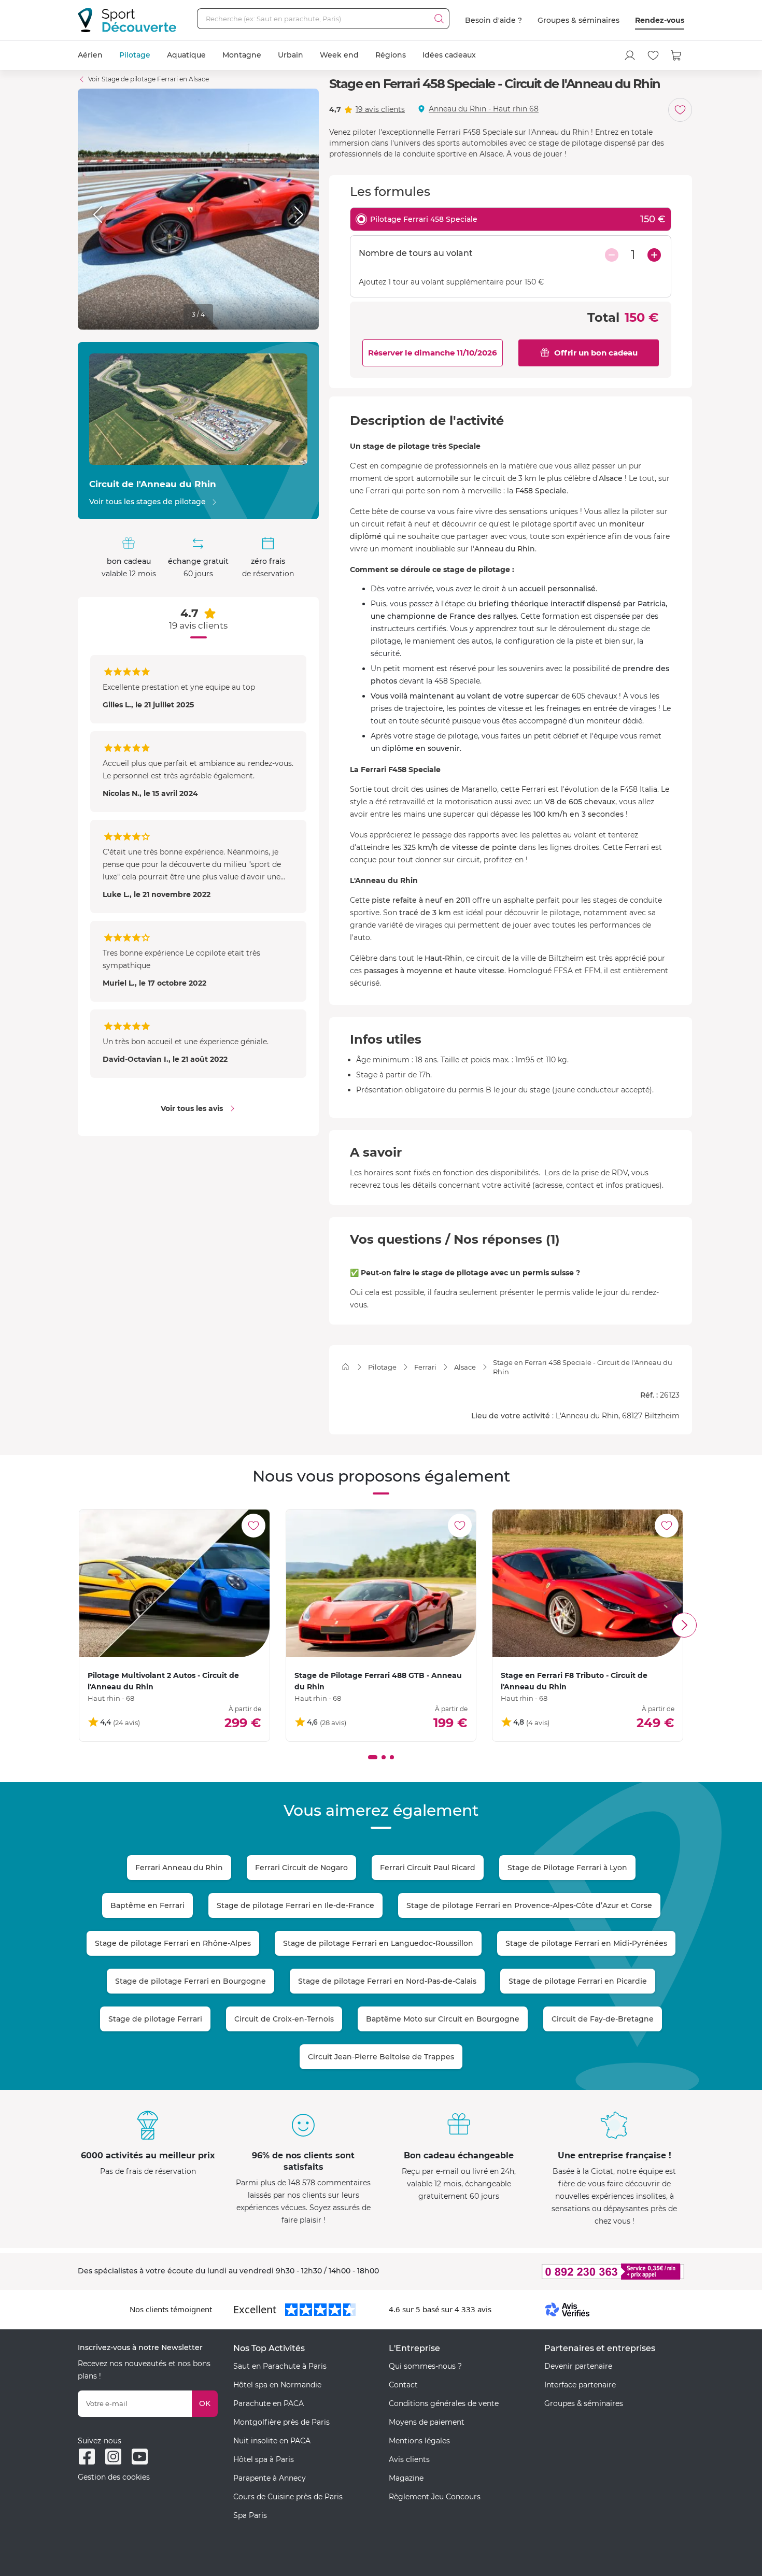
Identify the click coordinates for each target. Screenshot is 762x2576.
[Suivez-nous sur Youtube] (140, 2457)
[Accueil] (345, 1367)
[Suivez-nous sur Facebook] (87, 2457)
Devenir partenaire (578, 2366)
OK (205, 2403)
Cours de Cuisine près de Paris (288, 2497)
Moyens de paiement (427, 2422)
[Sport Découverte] (127, 20)
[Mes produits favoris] (653, 55)
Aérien (90, 55)
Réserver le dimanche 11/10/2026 (433, 353)
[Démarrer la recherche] (439, 19)
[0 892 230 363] (562, 2272)
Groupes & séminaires (578, 20)
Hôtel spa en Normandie (277, 2385)
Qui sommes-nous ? (425, 2366)
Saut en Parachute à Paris (280, 2366)
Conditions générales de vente (444, 2403)
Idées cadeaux (449, 55)
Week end (339, 55)
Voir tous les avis (192, 1108)
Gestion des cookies (114, 2477)
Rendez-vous (660, 20)
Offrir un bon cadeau (596, 353)
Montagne (242, 55)
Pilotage (135, 55)
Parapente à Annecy (270, 2478)
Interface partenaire (580, 2385)
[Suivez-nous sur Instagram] (113, 2457)
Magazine (406, 2478)
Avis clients (409, 2459)
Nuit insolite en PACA (272, 2441)
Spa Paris (250, 2515)
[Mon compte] (630, 55)
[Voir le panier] (676, 55)
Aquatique (186, 55)
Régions (391, 55)
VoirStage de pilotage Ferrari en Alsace (149, 79)
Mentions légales (419, 2441)
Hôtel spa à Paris (264, 2459)
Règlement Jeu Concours (435, 2497)
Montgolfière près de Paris (281, 2422)
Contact (403, 2385)
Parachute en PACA (269, 2403)
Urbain (291, 55)
